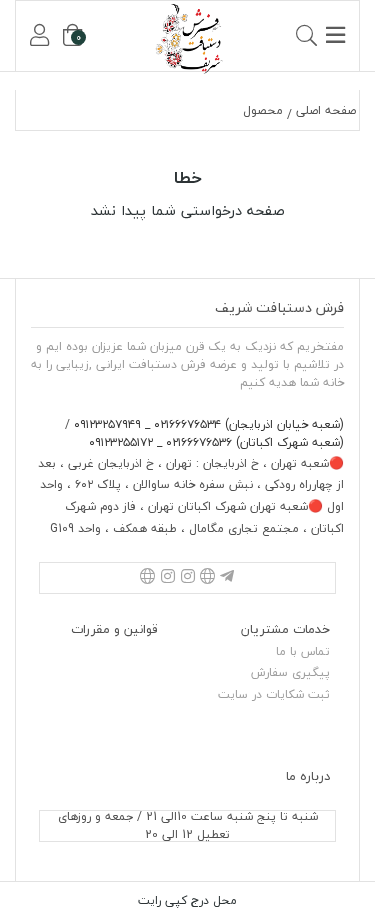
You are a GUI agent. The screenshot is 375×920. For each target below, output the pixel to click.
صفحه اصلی (326, 110)
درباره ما (308, 776)
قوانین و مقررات (114, 629)
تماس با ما (303, 651)
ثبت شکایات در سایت (274, 694)
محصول (263, 110)
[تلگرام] (227, 578)
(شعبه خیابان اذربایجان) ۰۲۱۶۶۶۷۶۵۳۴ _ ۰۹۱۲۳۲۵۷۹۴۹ (207, 424)
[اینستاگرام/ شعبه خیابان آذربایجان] (188, 578)
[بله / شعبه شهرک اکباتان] (148, 578)
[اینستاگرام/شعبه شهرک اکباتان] (168, 578)
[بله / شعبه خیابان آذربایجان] (208, 578)
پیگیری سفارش (290, 672)
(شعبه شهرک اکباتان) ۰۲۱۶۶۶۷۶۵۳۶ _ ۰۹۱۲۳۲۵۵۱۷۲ (216, 442)
